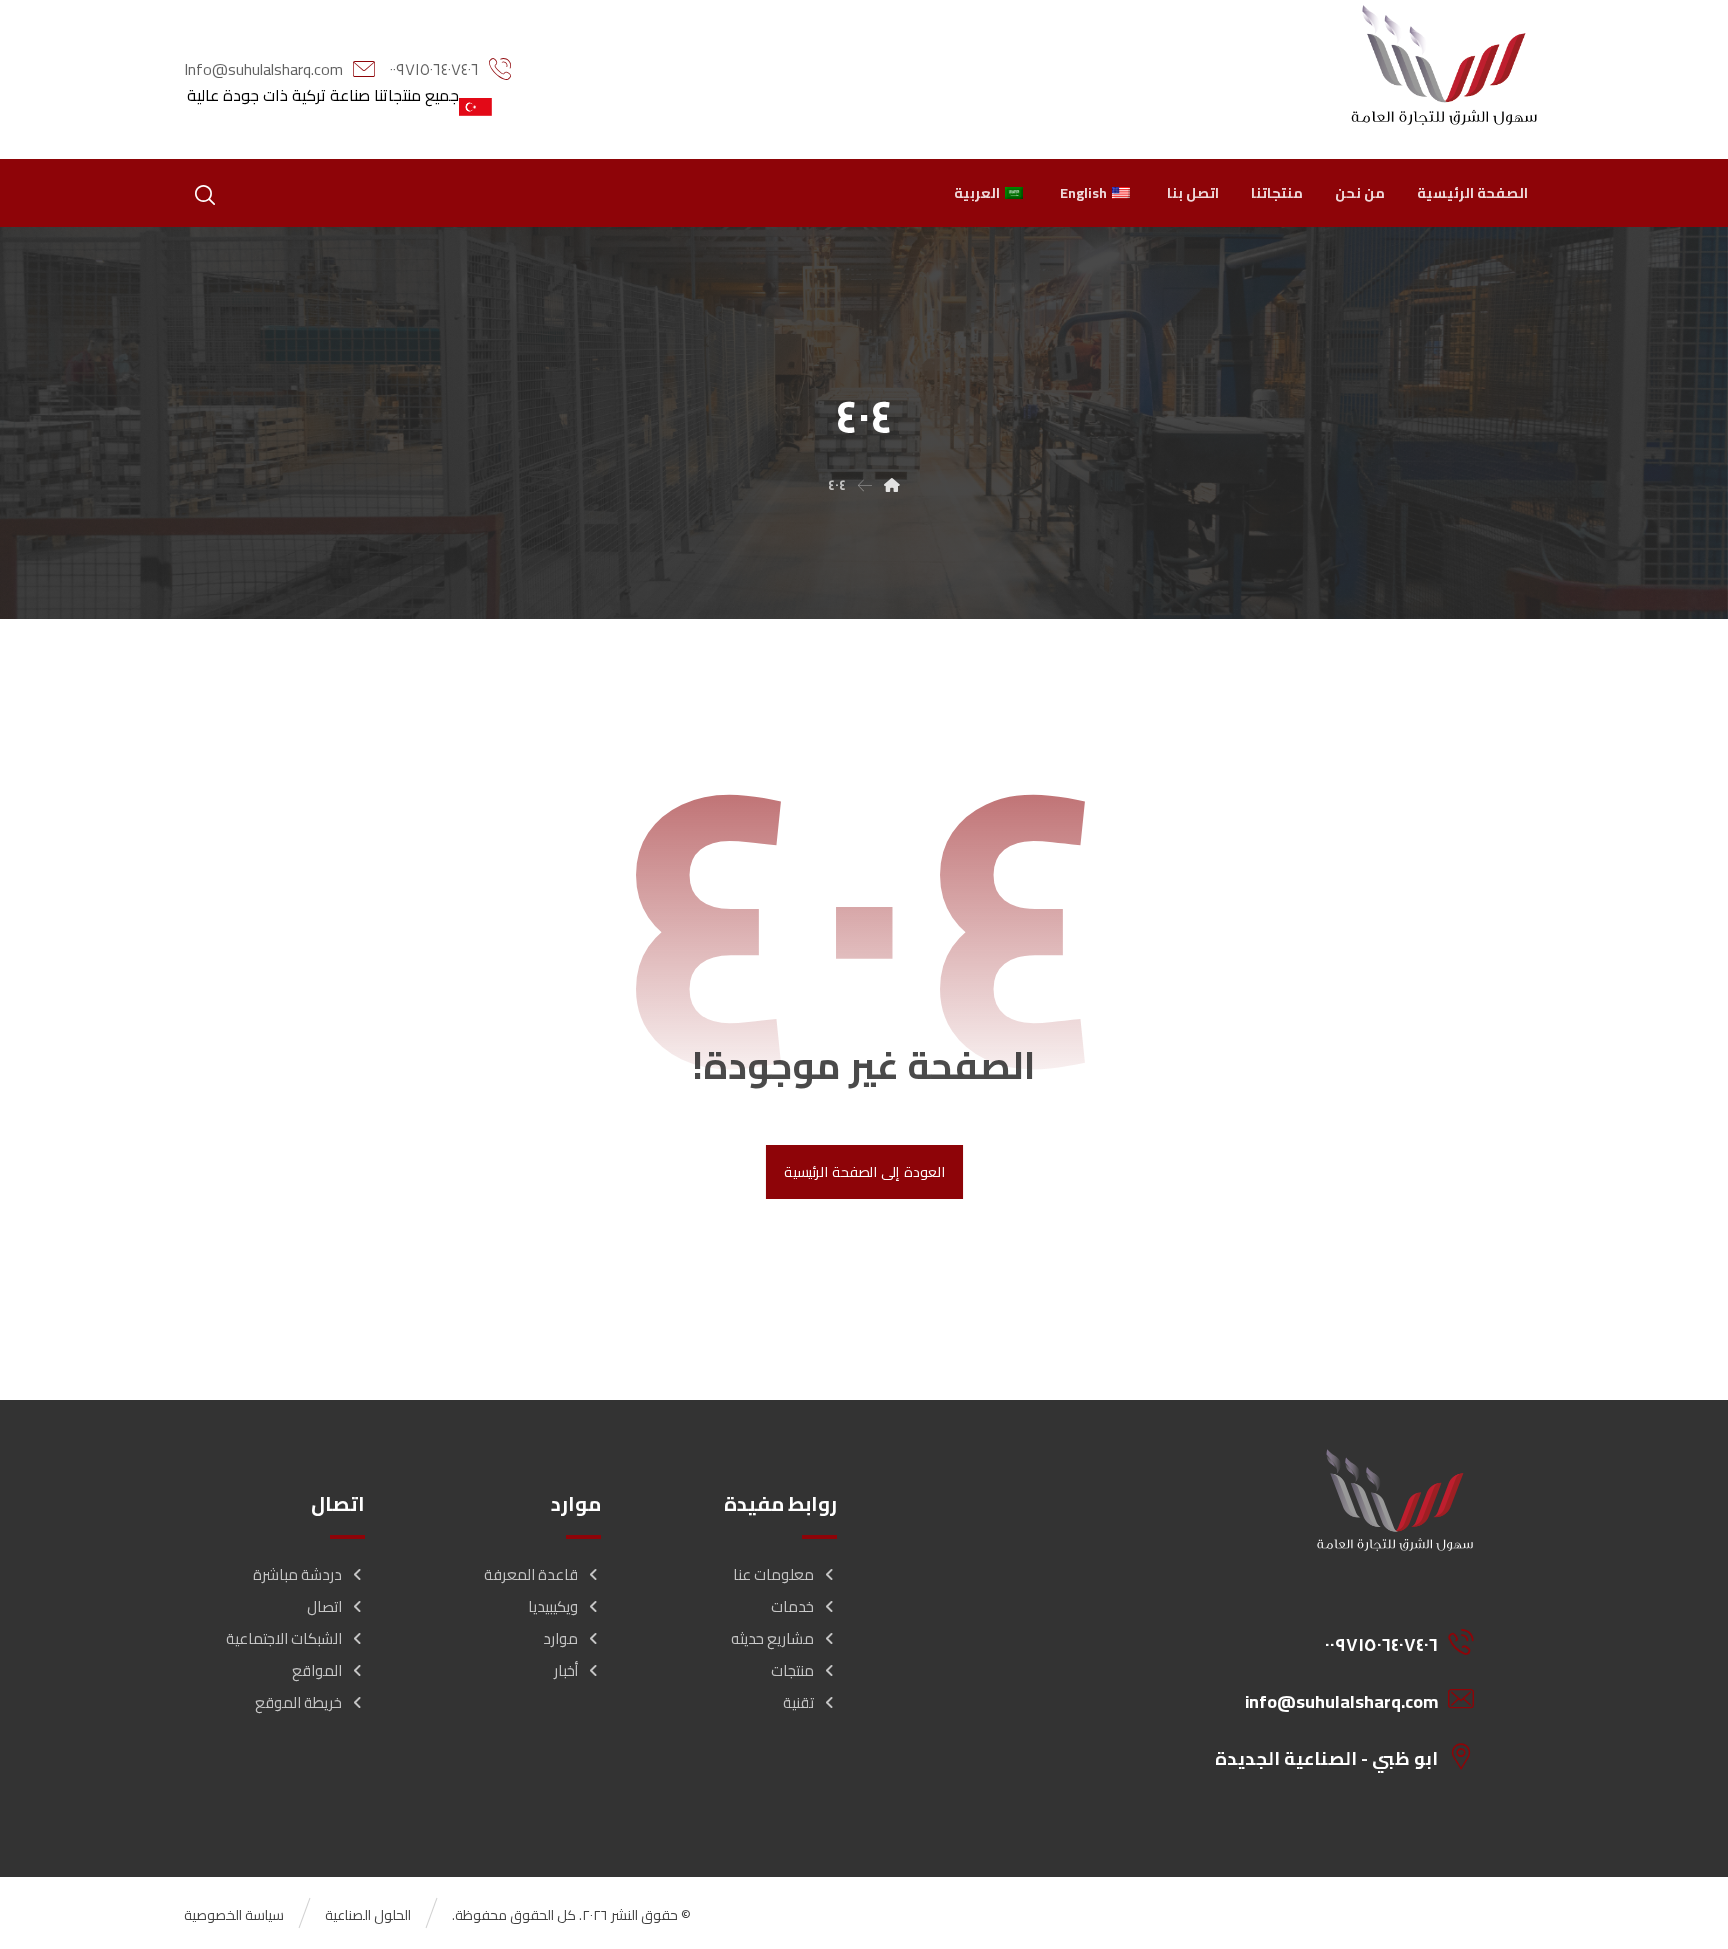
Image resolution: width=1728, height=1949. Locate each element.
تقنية (798, 1702)
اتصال (324, 1606)
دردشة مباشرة (297, 1574)
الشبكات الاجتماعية (284, 1638)
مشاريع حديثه (772, 1638)
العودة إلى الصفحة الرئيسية (863, 1172)
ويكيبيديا (553, 1606)
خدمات (792, 1606)
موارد (560, 1638)
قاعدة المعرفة (531, 1574)
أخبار (566, 1670)
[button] (205, 195)
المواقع (317, 1670)
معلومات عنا (773, 1574)
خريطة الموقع (298, 1702)
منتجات (792, 1670)
